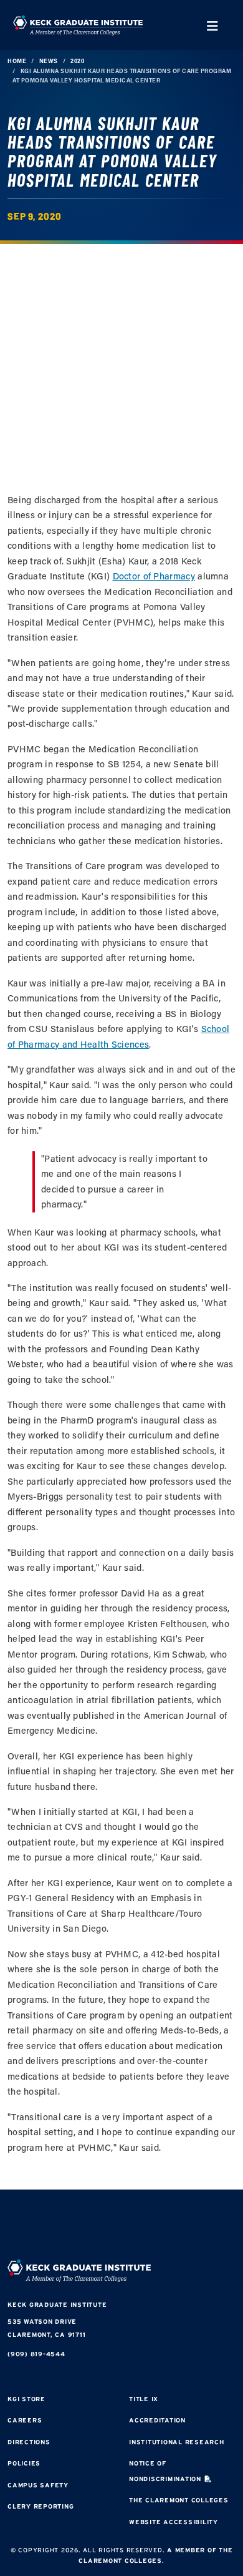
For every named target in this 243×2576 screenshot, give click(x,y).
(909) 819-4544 (36, 2354)
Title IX (144, 2399)
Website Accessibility (174, 2522)
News (49, 61)
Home (17, 61)
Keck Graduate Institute (57, 2305)
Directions (29, 2442)
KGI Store (26, 2399)
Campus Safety (38, 2485)
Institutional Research (177, 2442)
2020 (77, 61)
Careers (25, 2420)
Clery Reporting (40, 2506)
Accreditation (157, 2420)
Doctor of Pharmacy (154, 576)
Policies (24, 2463)
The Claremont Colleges (179, 2500)
